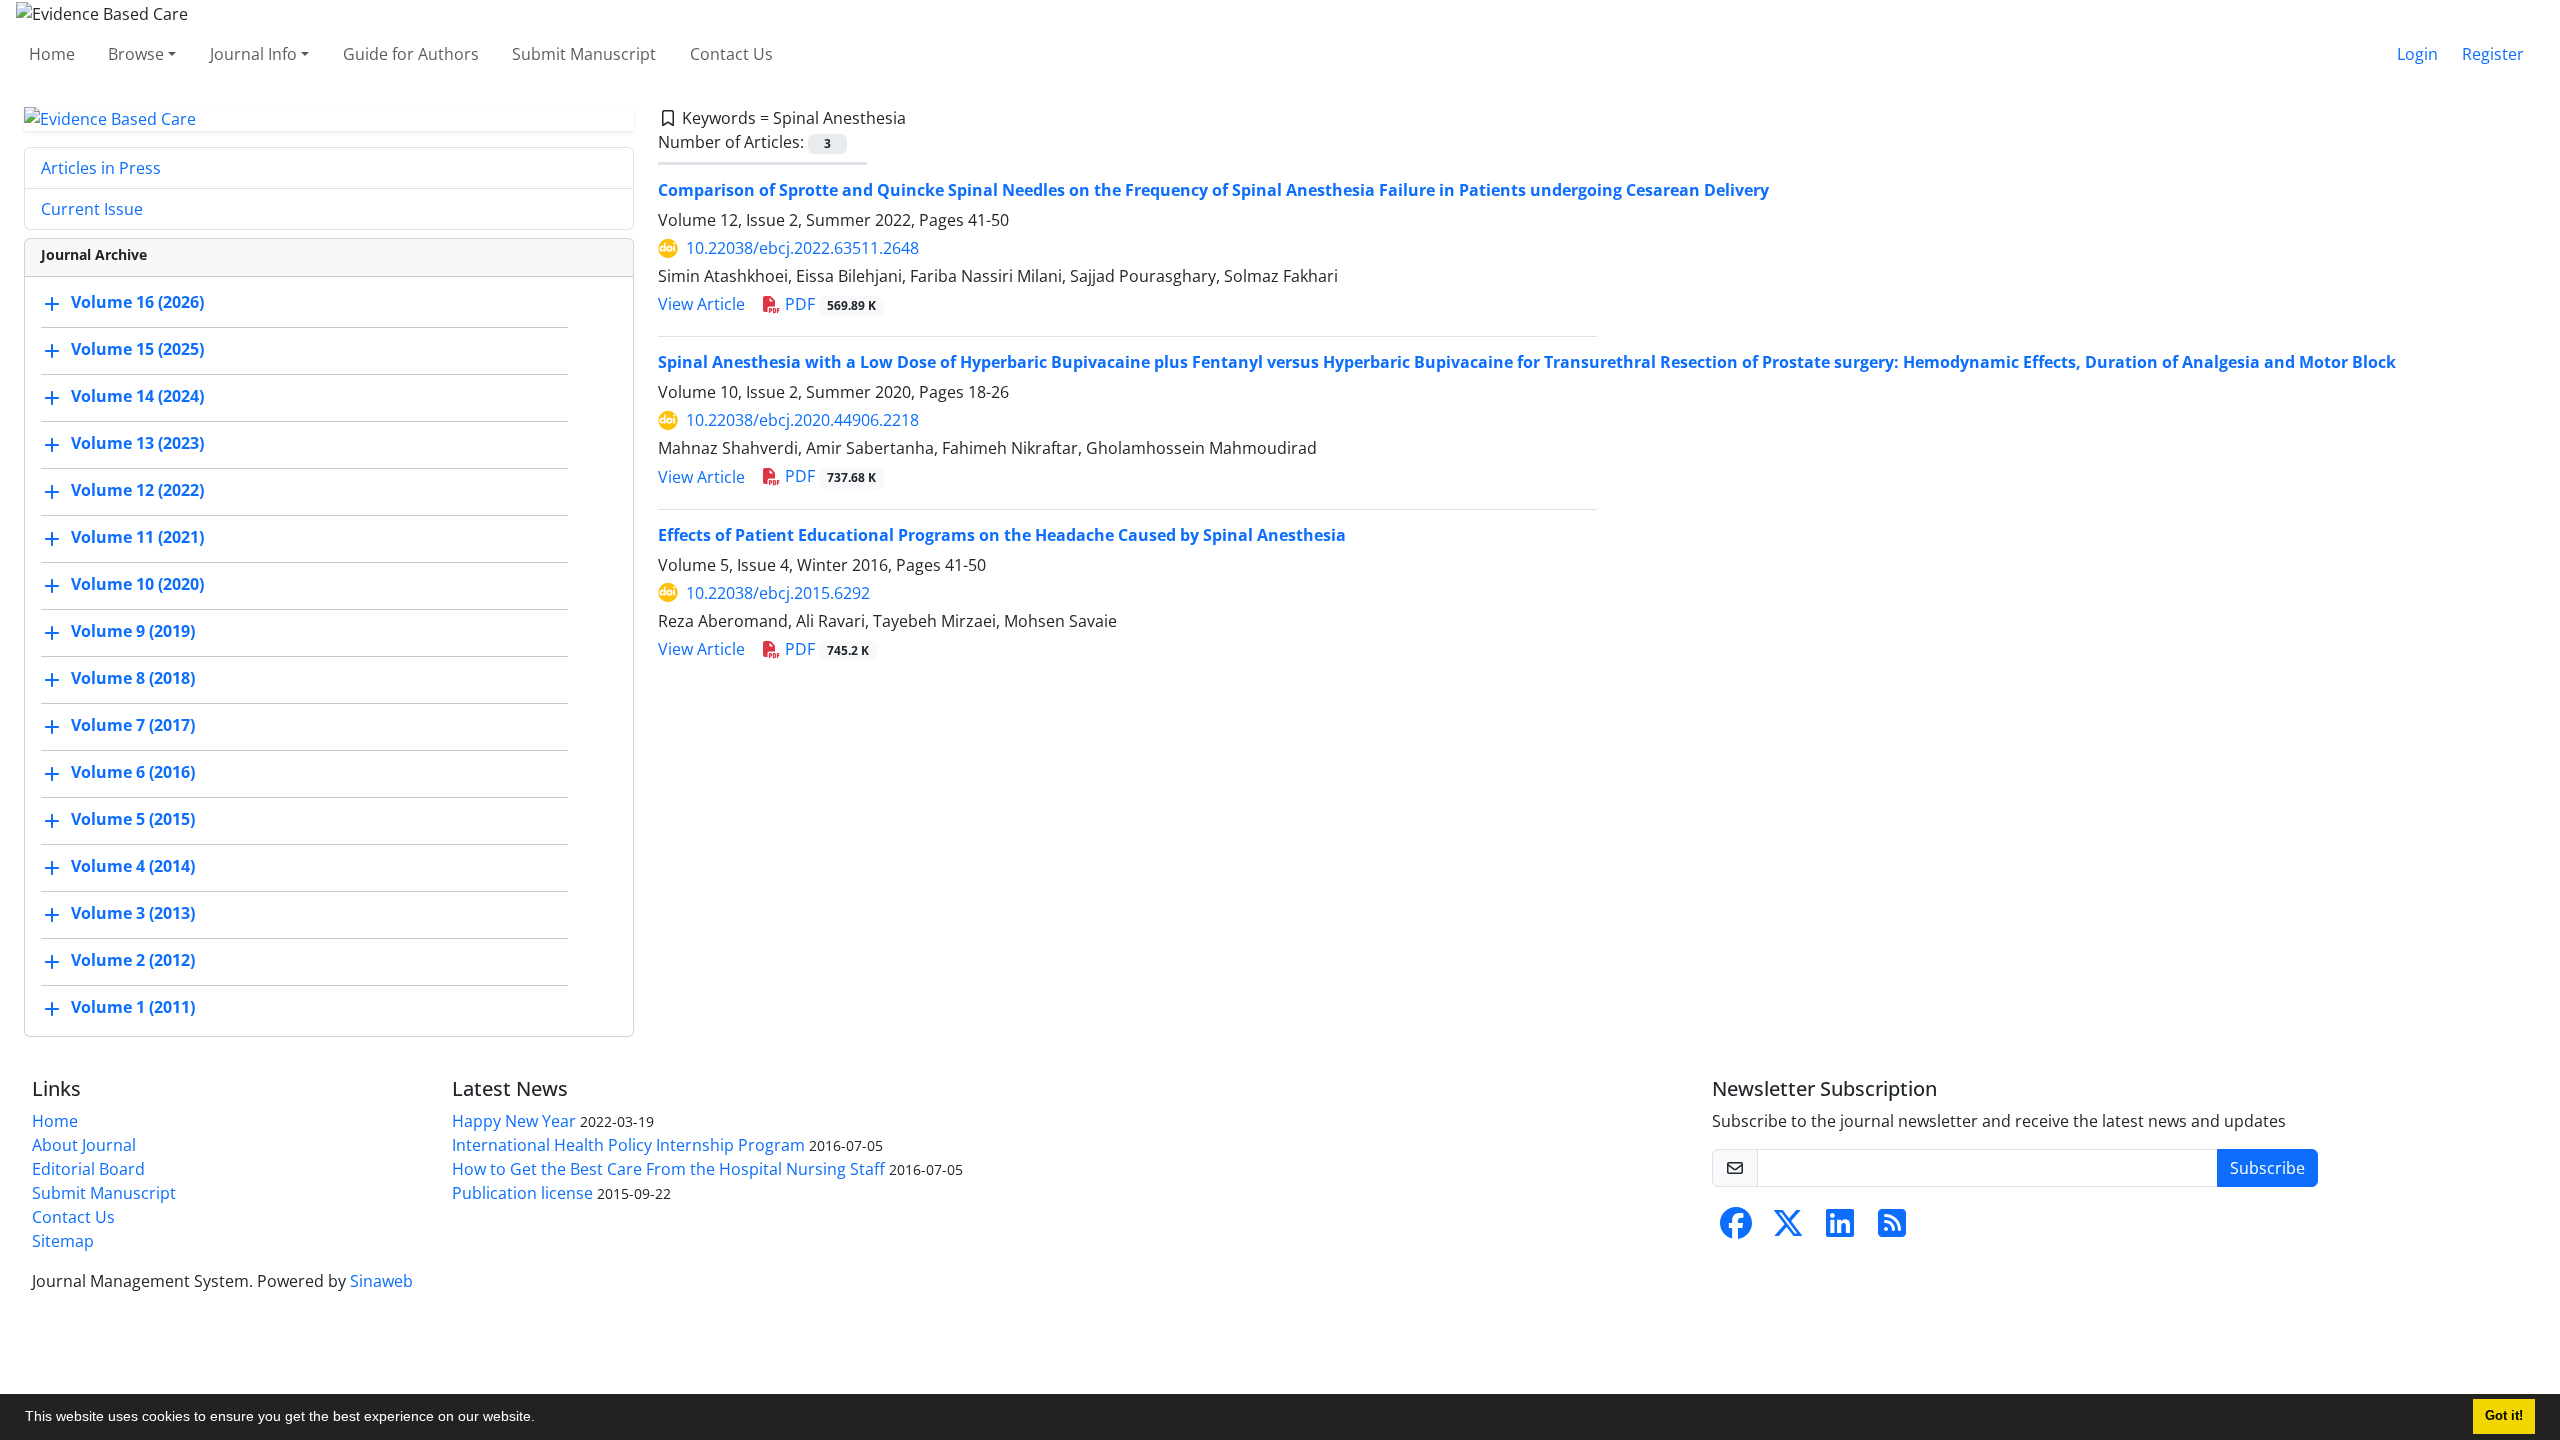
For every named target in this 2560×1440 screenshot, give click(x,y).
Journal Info (253, 54)
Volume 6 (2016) (133, 773)
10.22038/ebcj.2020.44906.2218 (802, 420)
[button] (542, 1419)
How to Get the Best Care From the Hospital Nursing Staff (668, 1169)
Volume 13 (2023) (137, 444)
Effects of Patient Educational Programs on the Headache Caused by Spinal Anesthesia (1002, 535)
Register (2493, 54)
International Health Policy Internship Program (628, 1145)
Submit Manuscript (584, 54)
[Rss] (1892, 1229)
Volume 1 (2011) (133, 1008)
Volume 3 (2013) (133, 914)
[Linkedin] (1840, 1229)
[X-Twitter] (1788, 1229)
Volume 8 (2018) (133, 679)
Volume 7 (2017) (133, 726)
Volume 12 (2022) (137, 491)
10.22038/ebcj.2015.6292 (778, 593)
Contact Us (731, 54)
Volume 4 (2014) (133, 867)
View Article (701, 304)
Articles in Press (101, 168)
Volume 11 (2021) (137, 538)
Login (2417, 54)
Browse (136, 54)
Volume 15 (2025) (137, 350)
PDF (828, 304)
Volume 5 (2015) (133, 820)
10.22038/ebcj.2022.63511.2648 (802, 248)
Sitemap (63, 1241)
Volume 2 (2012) (133, 961)
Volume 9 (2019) (133, 632)
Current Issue (92, 209)
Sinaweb (381, 1281)
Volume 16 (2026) (137, 303)
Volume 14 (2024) (137, 397)
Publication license (522, 1193)
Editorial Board (88, 1169)
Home (52, 54)
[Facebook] (1736, 1229)
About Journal (84, 1145)
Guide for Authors (411, 54)
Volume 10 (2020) (137, 585)
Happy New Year (514, 1121)
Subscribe (2267, 1168)
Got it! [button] (2504, 1416)
